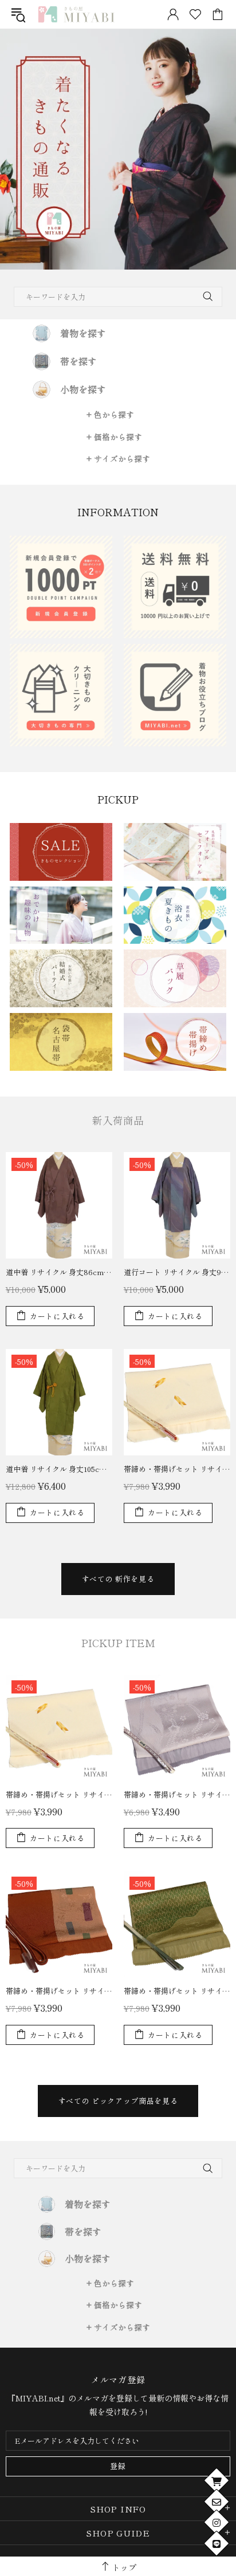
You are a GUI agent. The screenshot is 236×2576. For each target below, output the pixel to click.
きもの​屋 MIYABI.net (76, 14)
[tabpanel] (118, 149)
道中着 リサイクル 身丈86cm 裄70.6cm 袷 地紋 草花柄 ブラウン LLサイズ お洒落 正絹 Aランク (59, 1272)
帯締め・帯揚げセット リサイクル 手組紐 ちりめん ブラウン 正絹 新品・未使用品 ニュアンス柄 (59, 1991)
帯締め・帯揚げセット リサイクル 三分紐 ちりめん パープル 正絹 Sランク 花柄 (177, 1795)
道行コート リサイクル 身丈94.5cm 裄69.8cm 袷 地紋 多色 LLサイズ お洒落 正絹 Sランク (177, 1272)
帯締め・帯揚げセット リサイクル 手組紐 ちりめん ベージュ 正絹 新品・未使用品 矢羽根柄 (177, 1469)
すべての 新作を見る (118, 1579)
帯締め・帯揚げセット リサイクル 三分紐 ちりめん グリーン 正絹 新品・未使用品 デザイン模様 (177, 1991)
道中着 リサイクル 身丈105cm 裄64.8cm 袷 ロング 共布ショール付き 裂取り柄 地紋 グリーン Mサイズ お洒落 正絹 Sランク (59, 1469)
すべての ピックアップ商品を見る (118, 2101)
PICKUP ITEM (118, 1643)
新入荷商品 (118, 1120)
